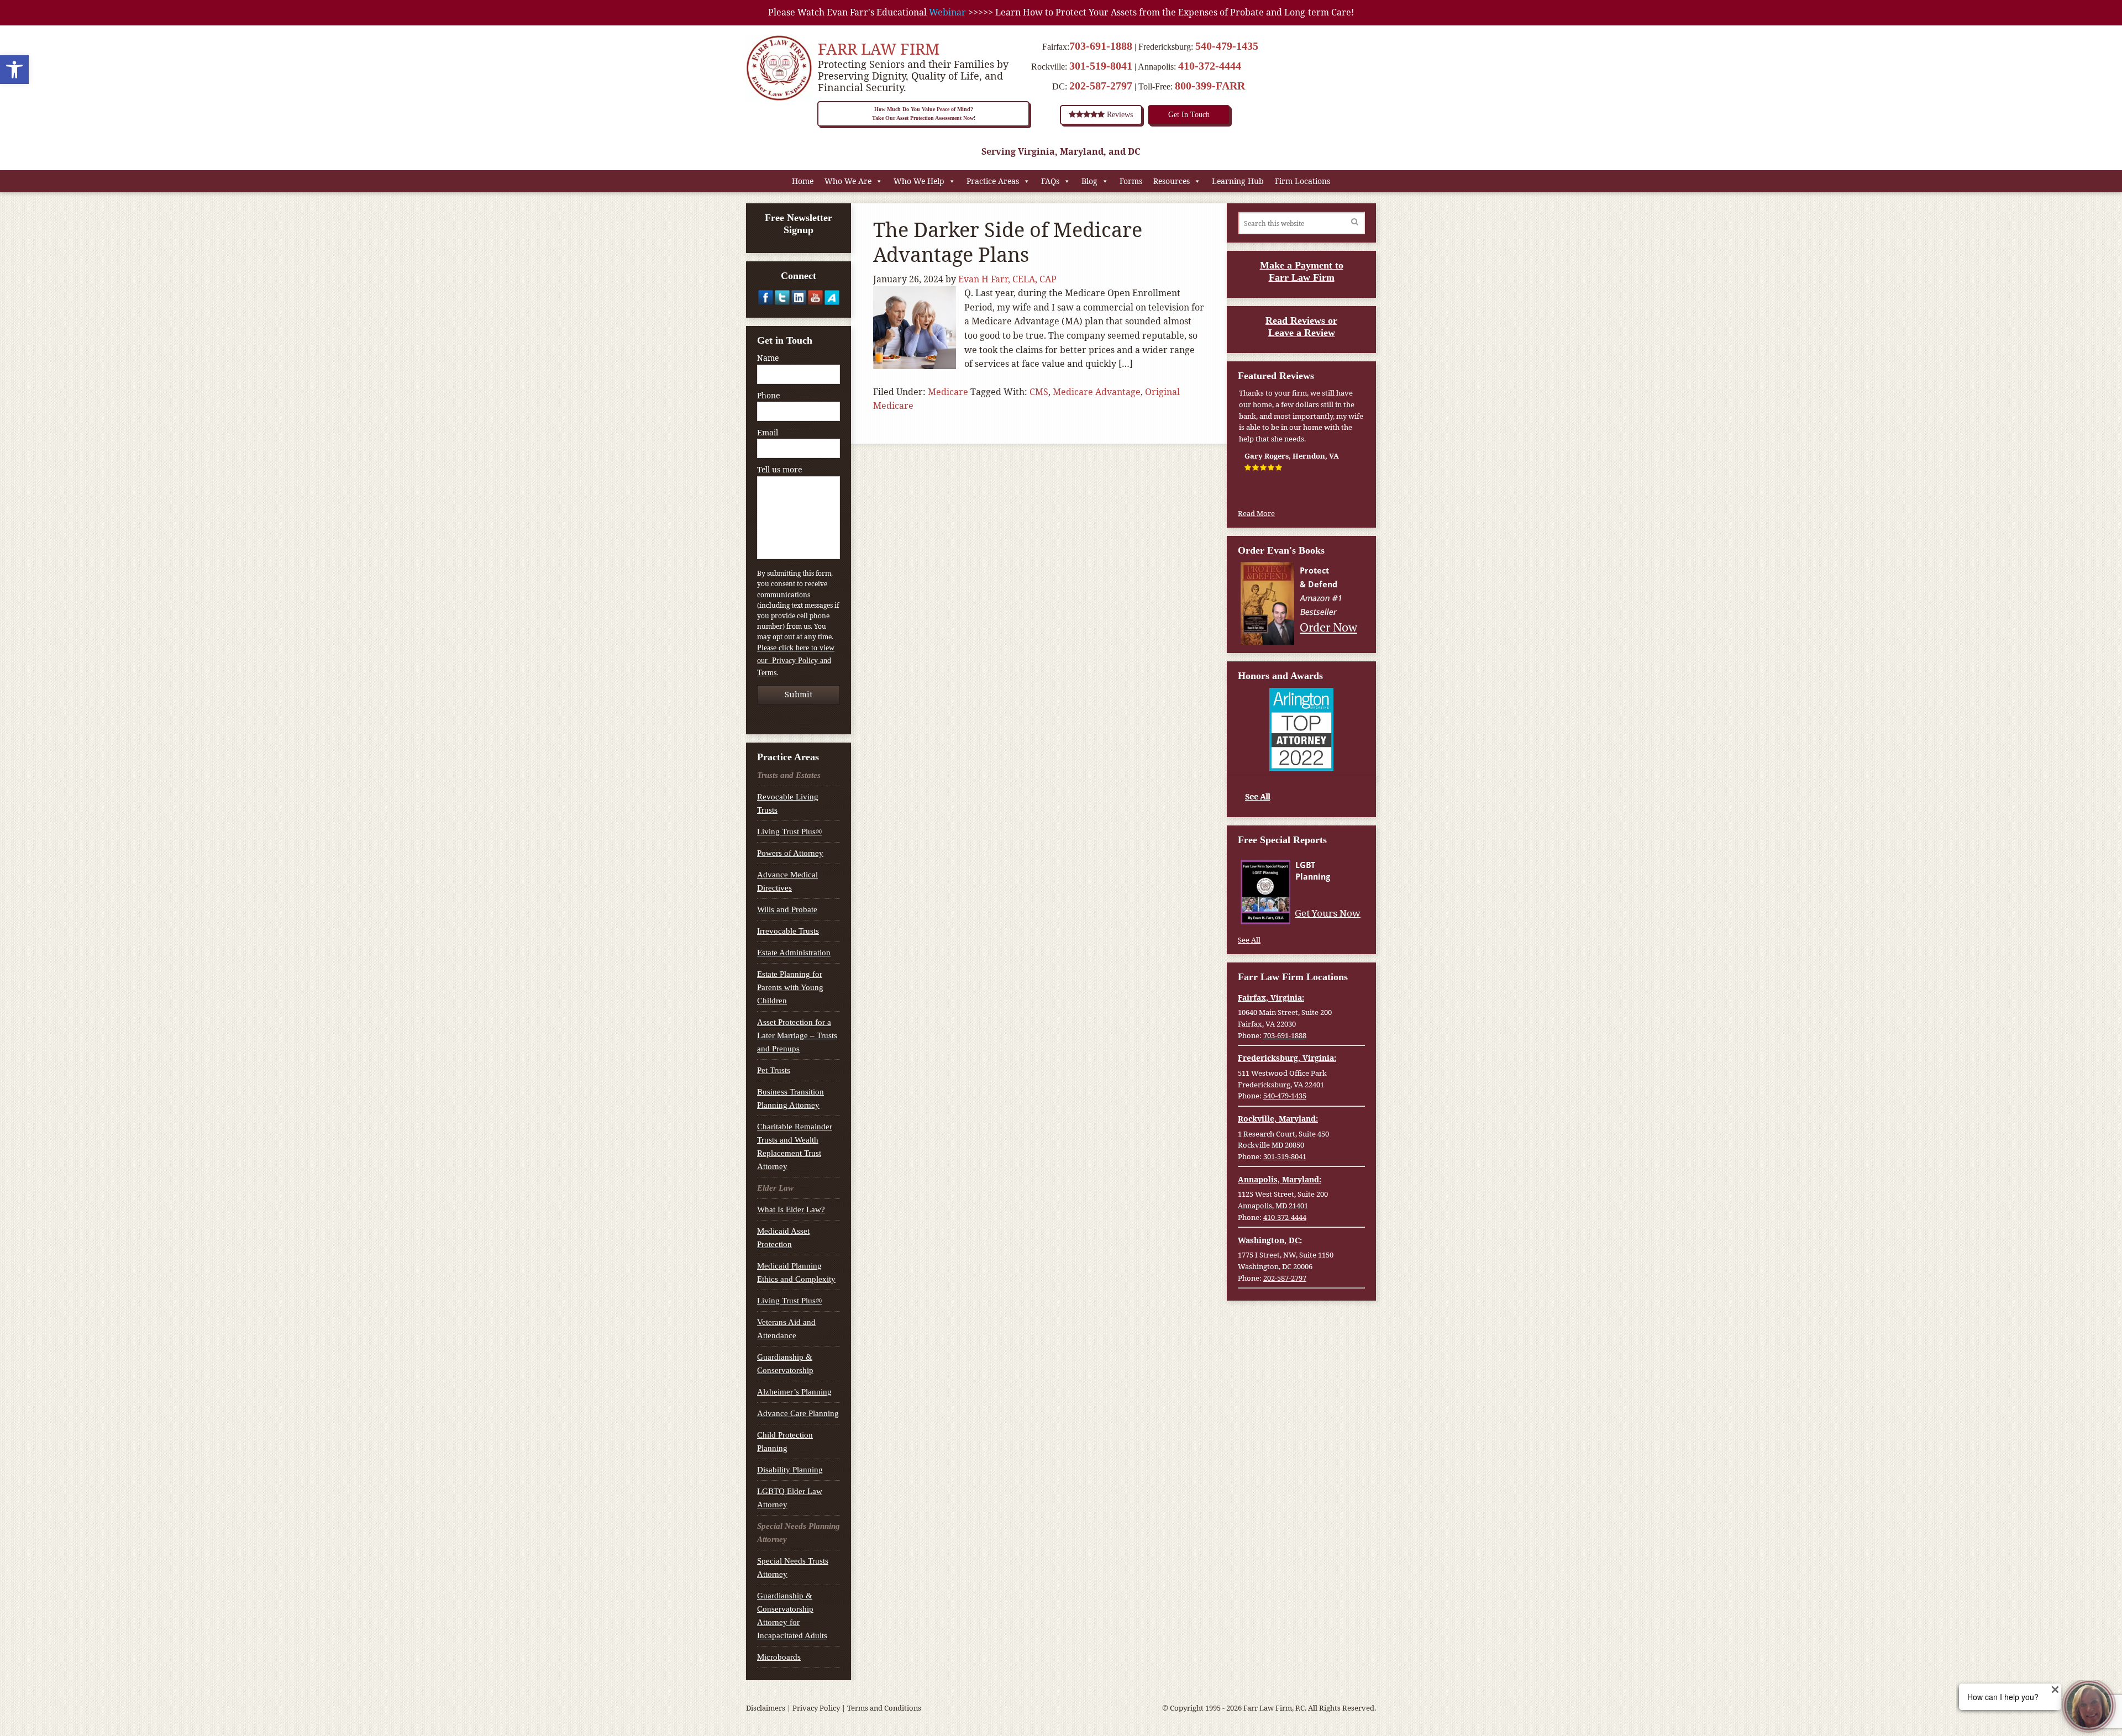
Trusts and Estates (789, 775)
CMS (1039, 392)
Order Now (1330, 627)
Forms (1131, 181)
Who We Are (848, 181)
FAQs (1050, 181)
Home (803, 181)
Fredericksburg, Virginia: (1287, 1058)
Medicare (948, 392)
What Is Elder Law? (791, 1209)
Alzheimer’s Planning (794, 1392)
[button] (14, 70)
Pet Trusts (774, 1070)
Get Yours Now (1329, 913)
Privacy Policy (816, 1708)
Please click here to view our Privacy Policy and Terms (796, 660)
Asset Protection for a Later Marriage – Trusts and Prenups (797, 1035)
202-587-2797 (1101, 86)
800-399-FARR (1210, 86)
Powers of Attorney (790, 853)
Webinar (947, 12)
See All (1257, 796)
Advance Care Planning (798, 1413)
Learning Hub (1238, 181)
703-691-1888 (1101, 46)
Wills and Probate (787, 909)
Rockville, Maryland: (1278, 1119)
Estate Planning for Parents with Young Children (790, 987)
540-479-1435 (1227, 46)
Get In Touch (1189, 115)
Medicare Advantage (1097, 392)
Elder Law (775, 1188)
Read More (1256, 513)
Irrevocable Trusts (788, 931)
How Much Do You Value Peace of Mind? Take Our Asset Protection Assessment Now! (924, 114)
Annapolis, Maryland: (1280, 1179)
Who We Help (919, 181)
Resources (1172, 181)
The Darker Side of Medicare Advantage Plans (1008, 242)
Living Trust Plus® (789, 832)
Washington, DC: (1270, 1240)
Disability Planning (790, 1470)
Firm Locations (1302, 181)
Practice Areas (993, 181)
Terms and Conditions (884, 1708)
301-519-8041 (1101, 66)
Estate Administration (794, 953)
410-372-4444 (1210, 66)
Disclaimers (766, 1708)
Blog (1089, 181)
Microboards (779, 1657)
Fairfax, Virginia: (1271, 998)
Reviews (1119, 115)
